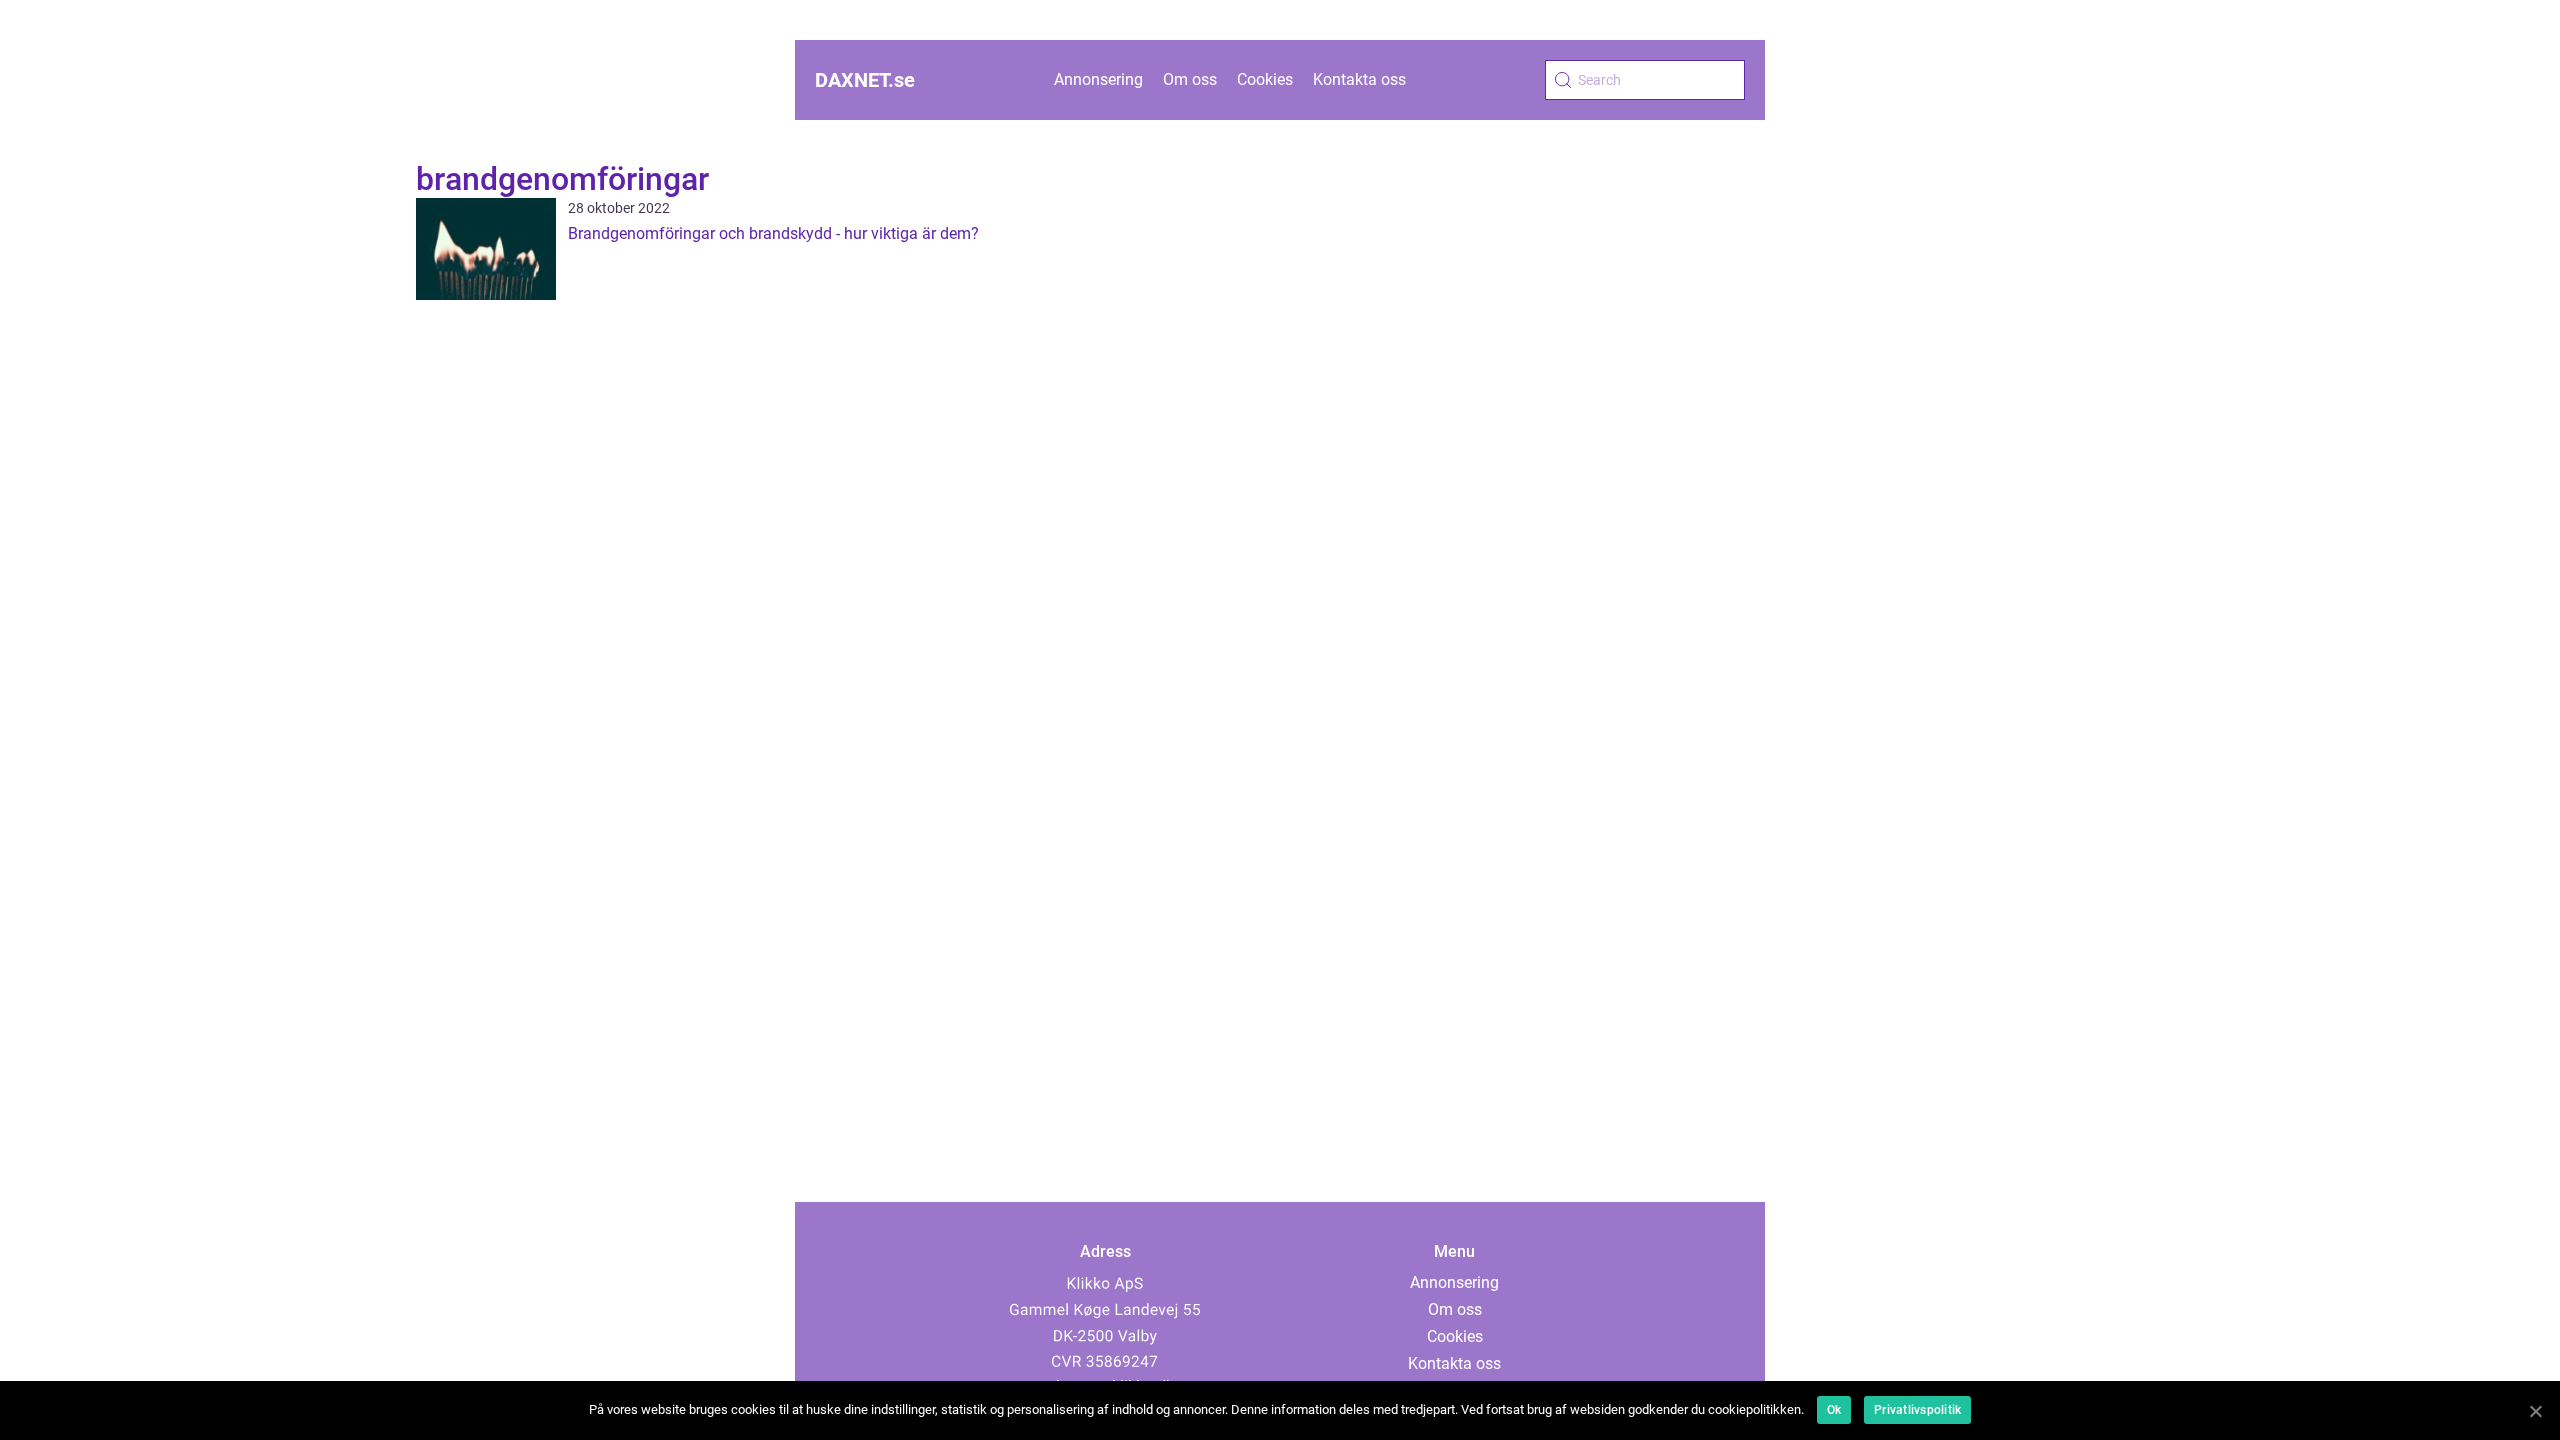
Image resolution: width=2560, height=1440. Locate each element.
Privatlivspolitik (1917, 1410)
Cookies (1265, 79)
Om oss (1190, 79)
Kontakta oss (1359, 79)
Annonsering (1098, 79)
